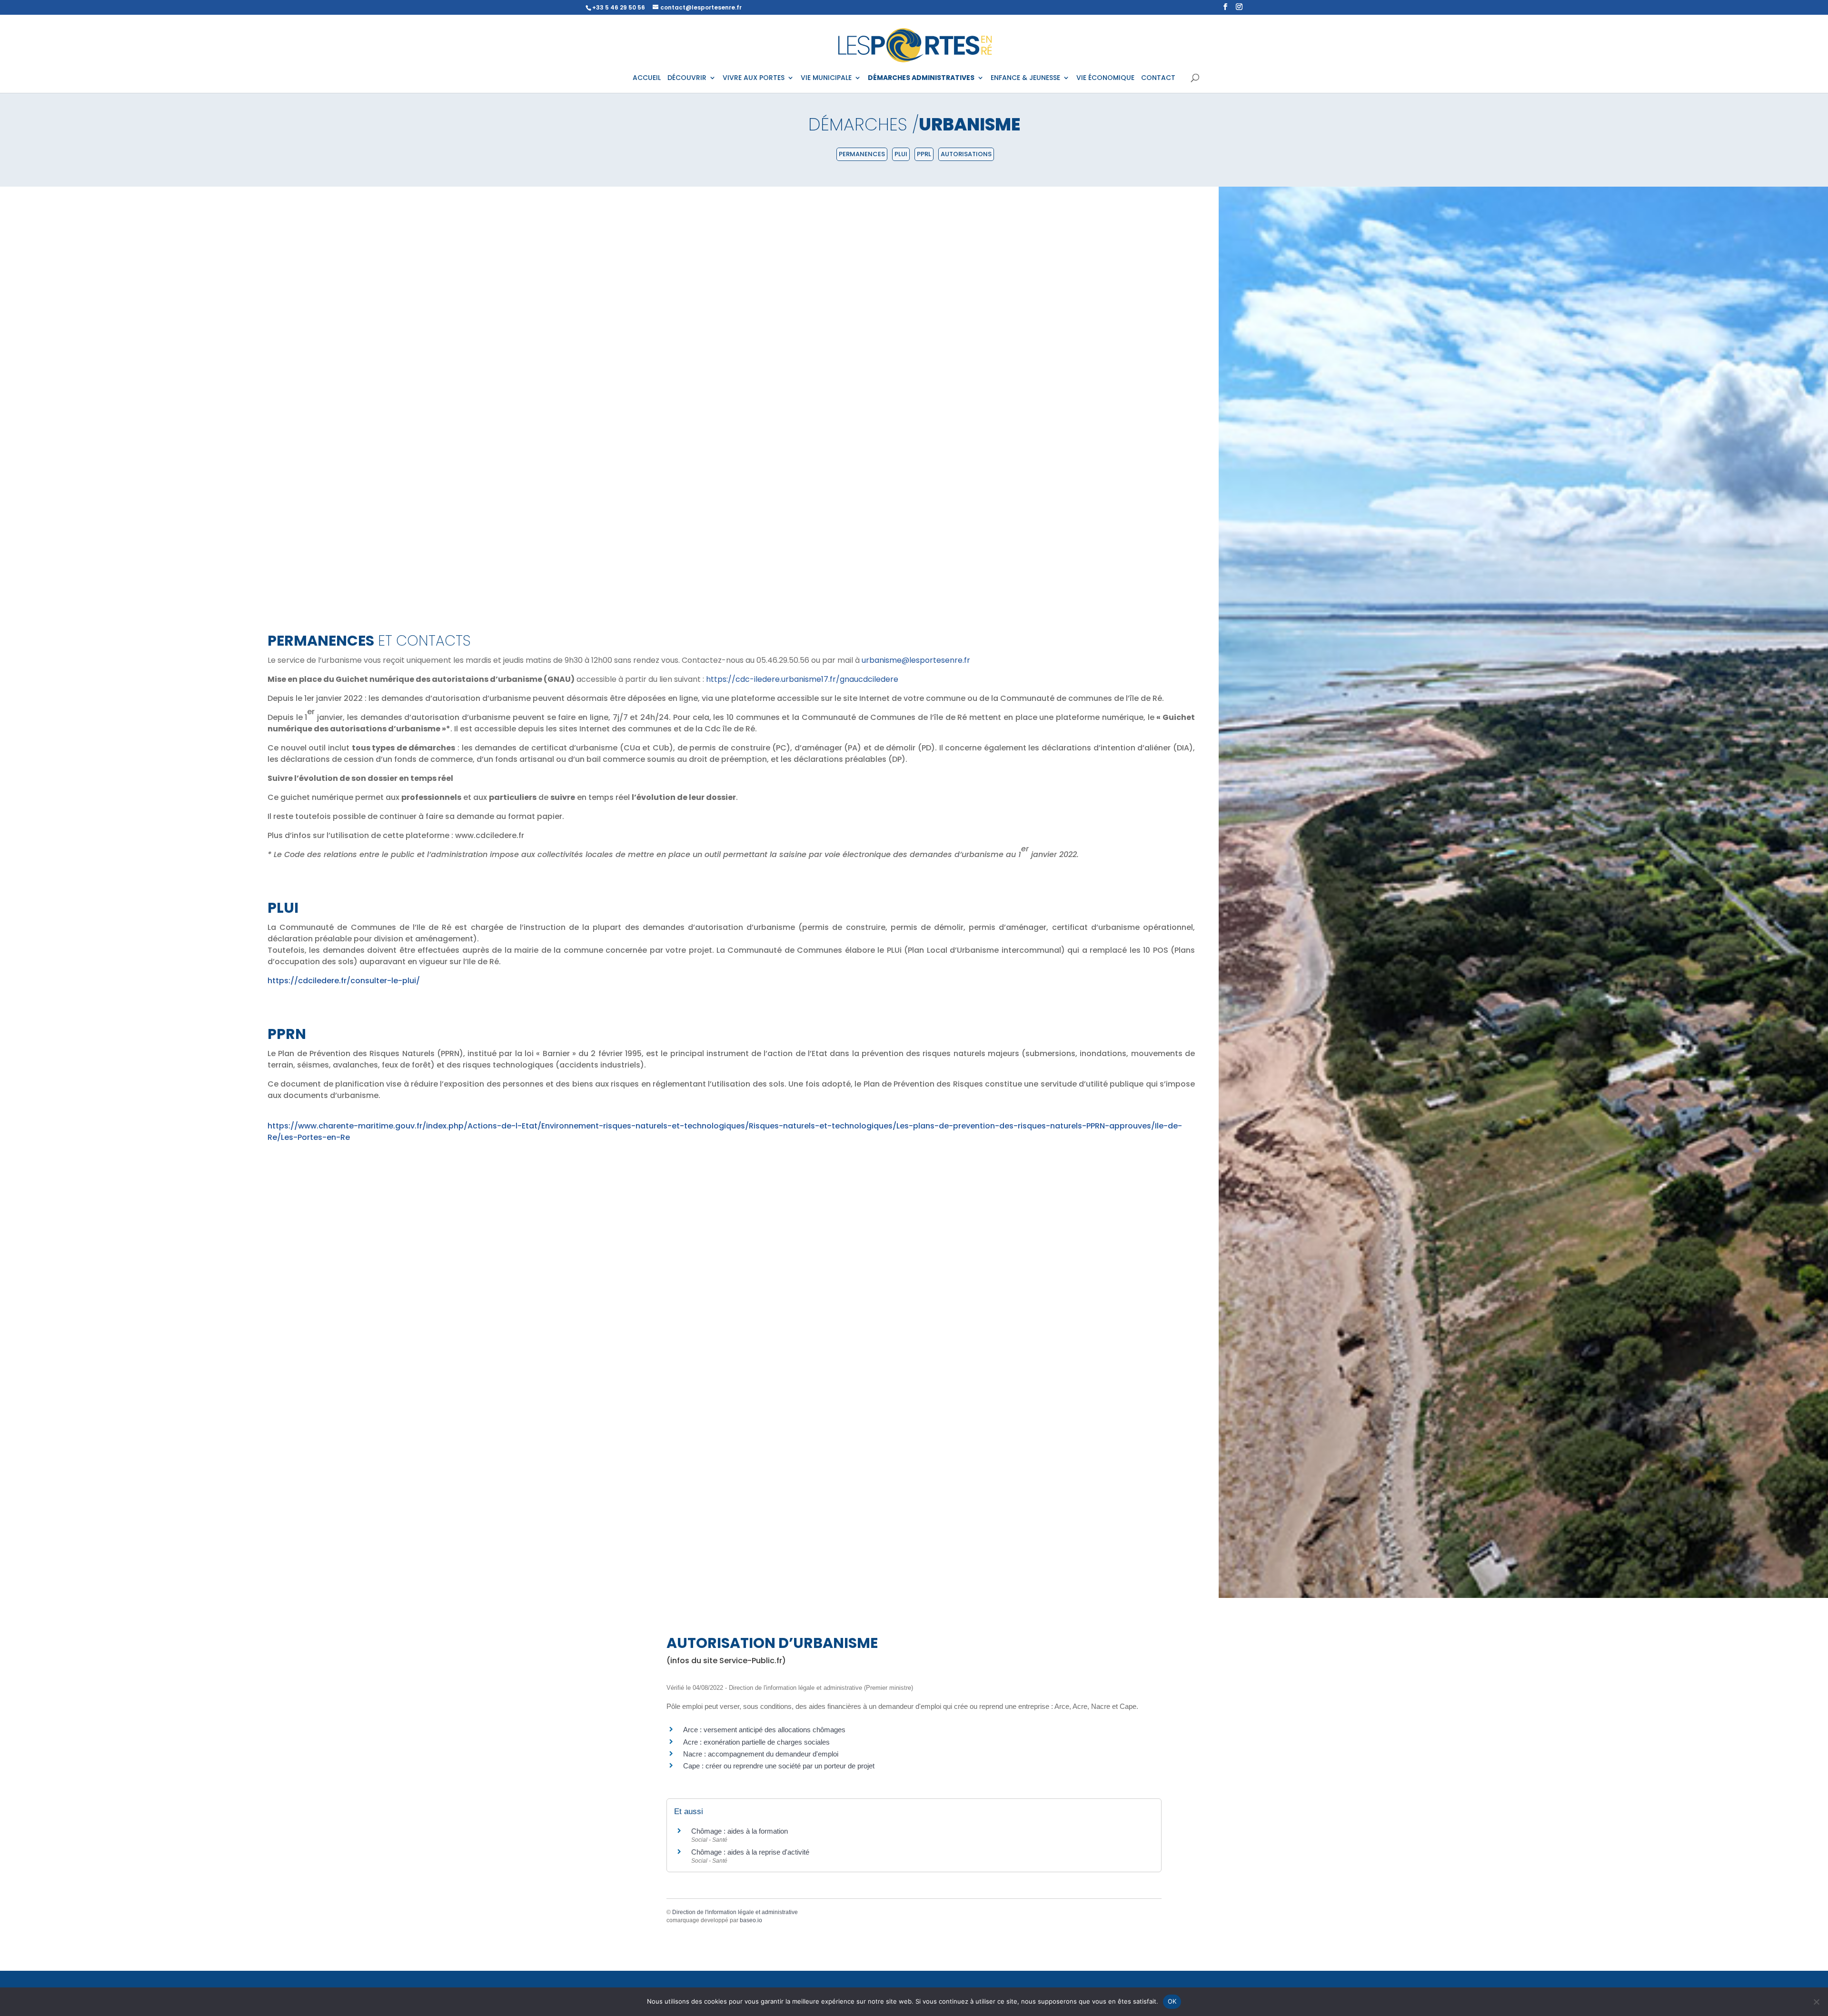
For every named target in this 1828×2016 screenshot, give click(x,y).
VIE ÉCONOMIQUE (1105, 78)
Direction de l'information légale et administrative (735, 1912)
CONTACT (1158, 78)
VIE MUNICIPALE (826, 78)
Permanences (862, 154)
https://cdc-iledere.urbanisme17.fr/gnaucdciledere (802, 679)
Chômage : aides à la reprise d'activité (750, 1852)
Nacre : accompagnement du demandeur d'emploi (761, 1754)
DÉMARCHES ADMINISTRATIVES (921, 78)
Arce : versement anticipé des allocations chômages (764, 1730)
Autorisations (966, 154)
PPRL (924, 154)
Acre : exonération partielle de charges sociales (756, 1742)
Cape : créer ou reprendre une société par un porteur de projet (779, 1766)
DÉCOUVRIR (687, 78)
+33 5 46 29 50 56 (619, 7)
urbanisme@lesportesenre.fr (916, 660)
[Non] (1816, 2002)
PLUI (901, 154)
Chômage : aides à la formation (740, 1831)
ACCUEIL (647, 78)
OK (1172, 2001)
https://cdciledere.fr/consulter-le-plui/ (344, 981)
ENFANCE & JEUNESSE (1025, 78)
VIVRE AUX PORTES (754, 78)
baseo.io (751, 1920)
